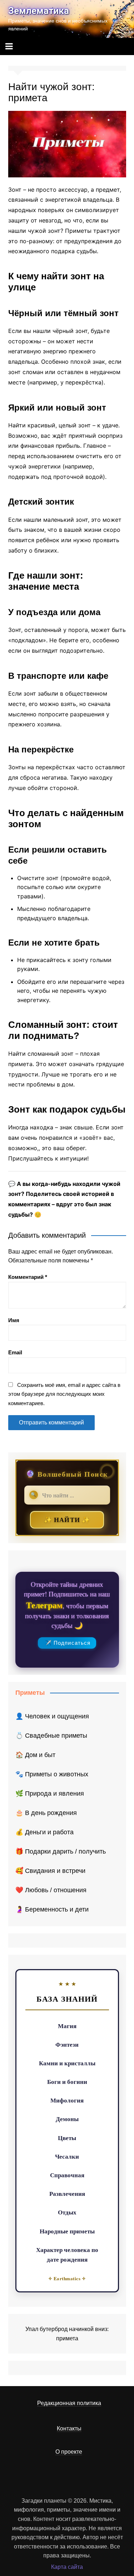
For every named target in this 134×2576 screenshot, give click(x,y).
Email (15, 1352)
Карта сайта (67, 2567)
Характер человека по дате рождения (67, 2254)
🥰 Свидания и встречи (50, 1871)
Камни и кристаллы (67, 2063)
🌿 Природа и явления (50, 1794)
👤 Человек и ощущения (52, 1716)
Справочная (67, 2175)
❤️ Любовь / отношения (51, 1890)
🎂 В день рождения (46, 1813)
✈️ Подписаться (68, 1643)
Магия (67, 2026)
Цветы (67, 2138)
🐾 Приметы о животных (52, 1774)
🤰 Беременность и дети (52, 1909)
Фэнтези (67, 2044)
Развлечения (67, 2194)
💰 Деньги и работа (44, 1832)
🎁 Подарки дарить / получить (61, 1851)
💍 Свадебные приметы (51, 1736)
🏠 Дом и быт (35, 1755)
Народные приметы (67, 2231)
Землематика (39, 11)
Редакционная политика (69, 2403)
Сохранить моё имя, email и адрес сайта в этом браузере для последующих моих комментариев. (64, 1394)
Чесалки (67, 2156)
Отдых (67, 2212)
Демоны (67, 2119)
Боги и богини (67, 2082)
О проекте (69, 2452)
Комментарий (28, 1277)
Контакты (69, 2428)
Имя (14, 1320)
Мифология (67, 2100)
